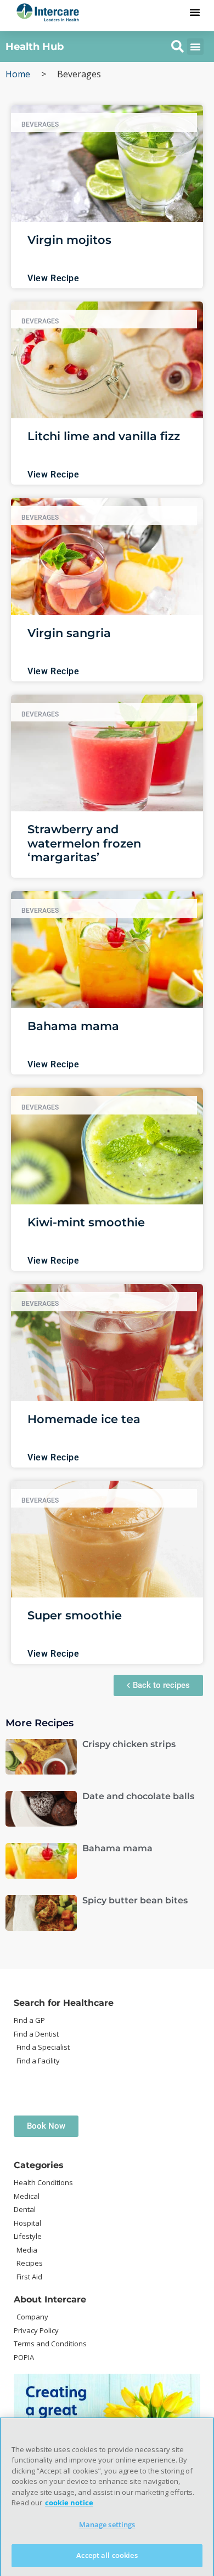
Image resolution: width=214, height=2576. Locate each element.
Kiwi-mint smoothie (86, 1222)
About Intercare (50, 2299)
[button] (195, 12)
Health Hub (35, 47)
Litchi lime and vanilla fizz (104, 436)
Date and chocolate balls (138, 1796)
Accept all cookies (107, 2555)
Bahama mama (73, 1026)
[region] (107, 2497)
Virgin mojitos (69, 240)
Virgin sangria (69, 633)
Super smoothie (75, 1615)
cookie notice (69, 2503)
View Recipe (54, 278)
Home (18, 74)
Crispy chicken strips (129, 1744)
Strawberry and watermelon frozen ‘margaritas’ (84, 843)
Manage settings (107, 2524)
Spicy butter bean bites (135, 1900)
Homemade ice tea (84, 1419)
